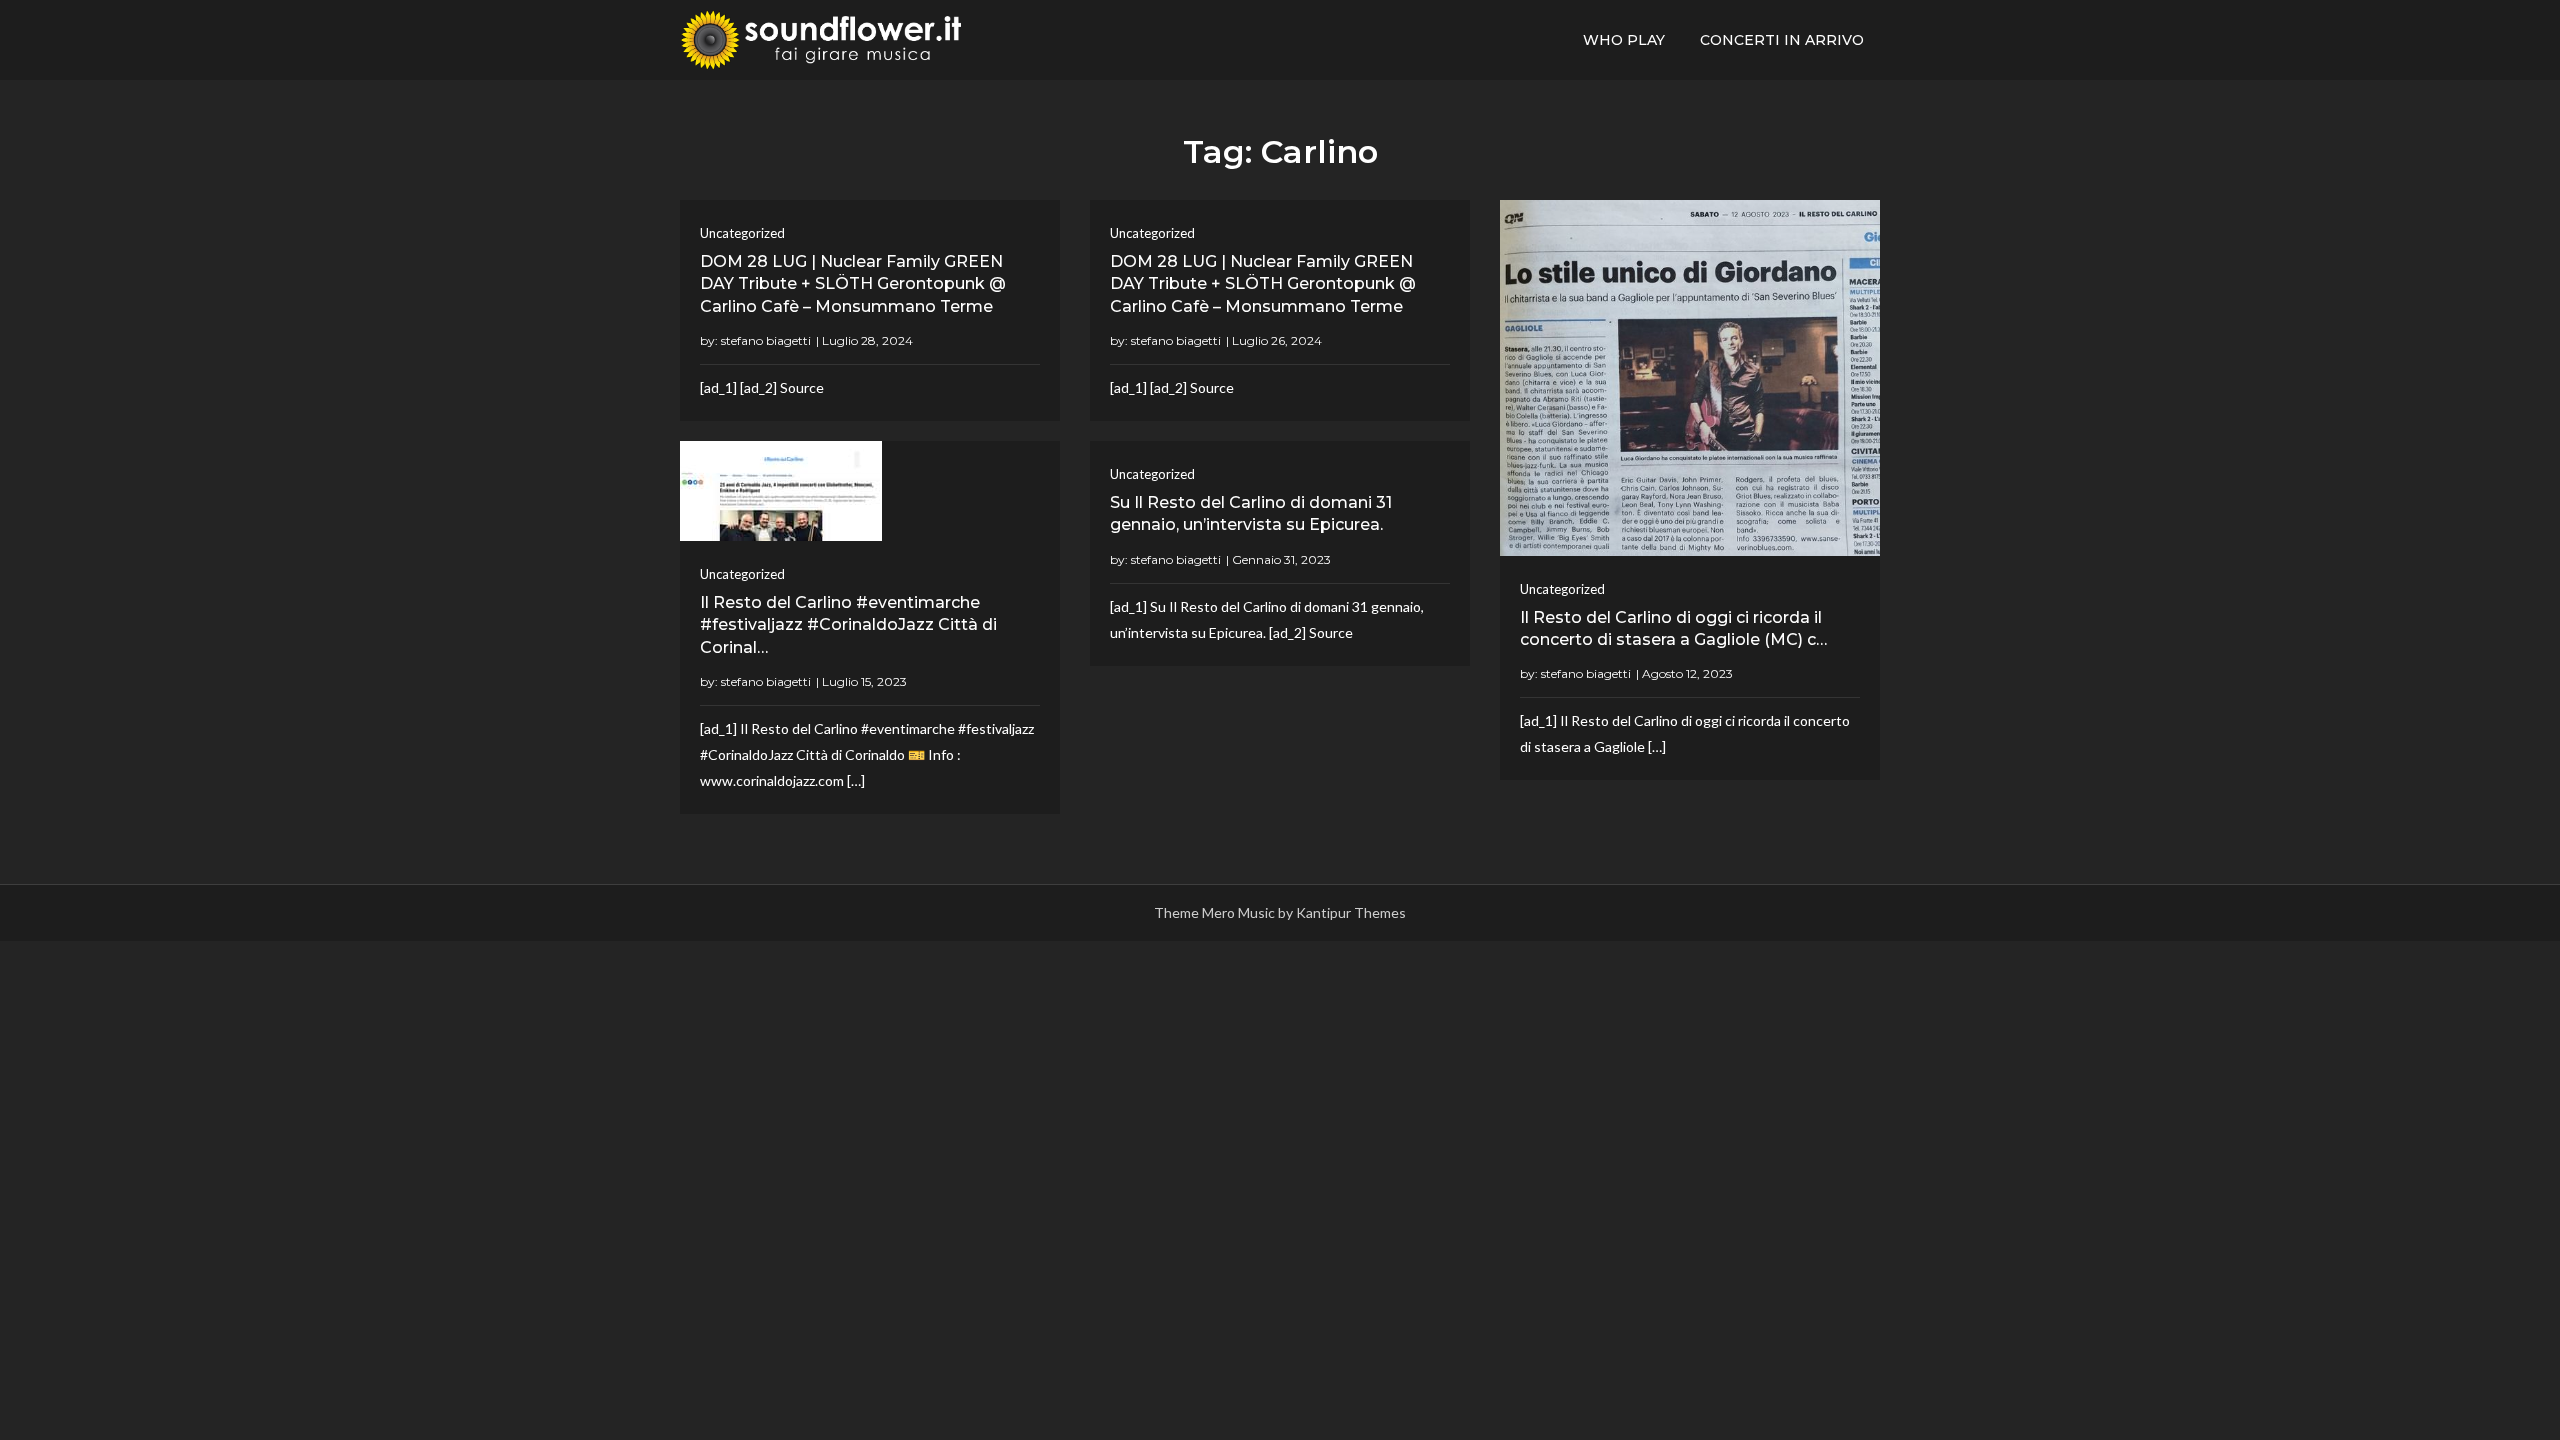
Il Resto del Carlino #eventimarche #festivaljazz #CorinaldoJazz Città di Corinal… (848, 625)
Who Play (1624, 40)
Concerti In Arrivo (1782, 40)
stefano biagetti (766, 340)
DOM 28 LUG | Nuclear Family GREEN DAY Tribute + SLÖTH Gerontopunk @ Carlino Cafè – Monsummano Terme (853, 284)
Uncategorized (742, 233)
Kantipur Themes (1351, 912)
